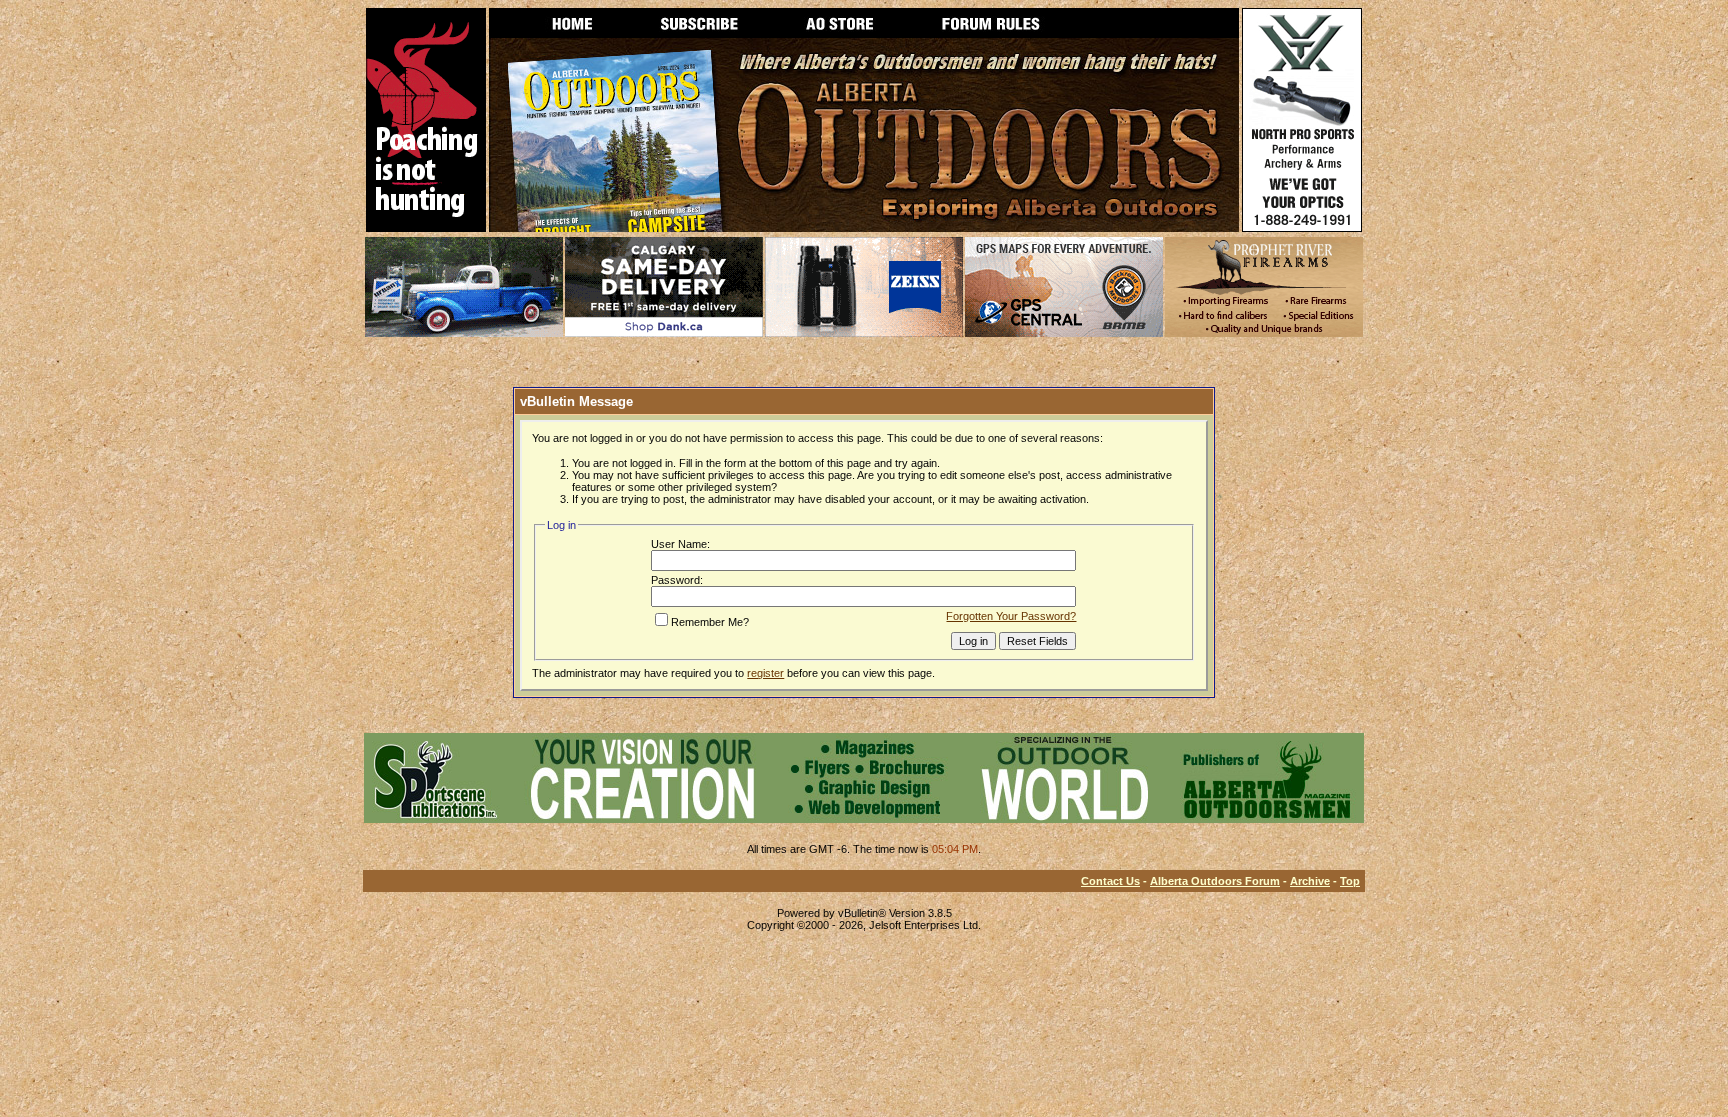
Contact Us (1110, 881)
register (765, 673)
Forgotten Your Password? (1011, 616)
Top (1350, 881)
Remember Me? (710, 622)
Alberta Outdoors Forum (1215, 881)
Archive (1310, 881)
